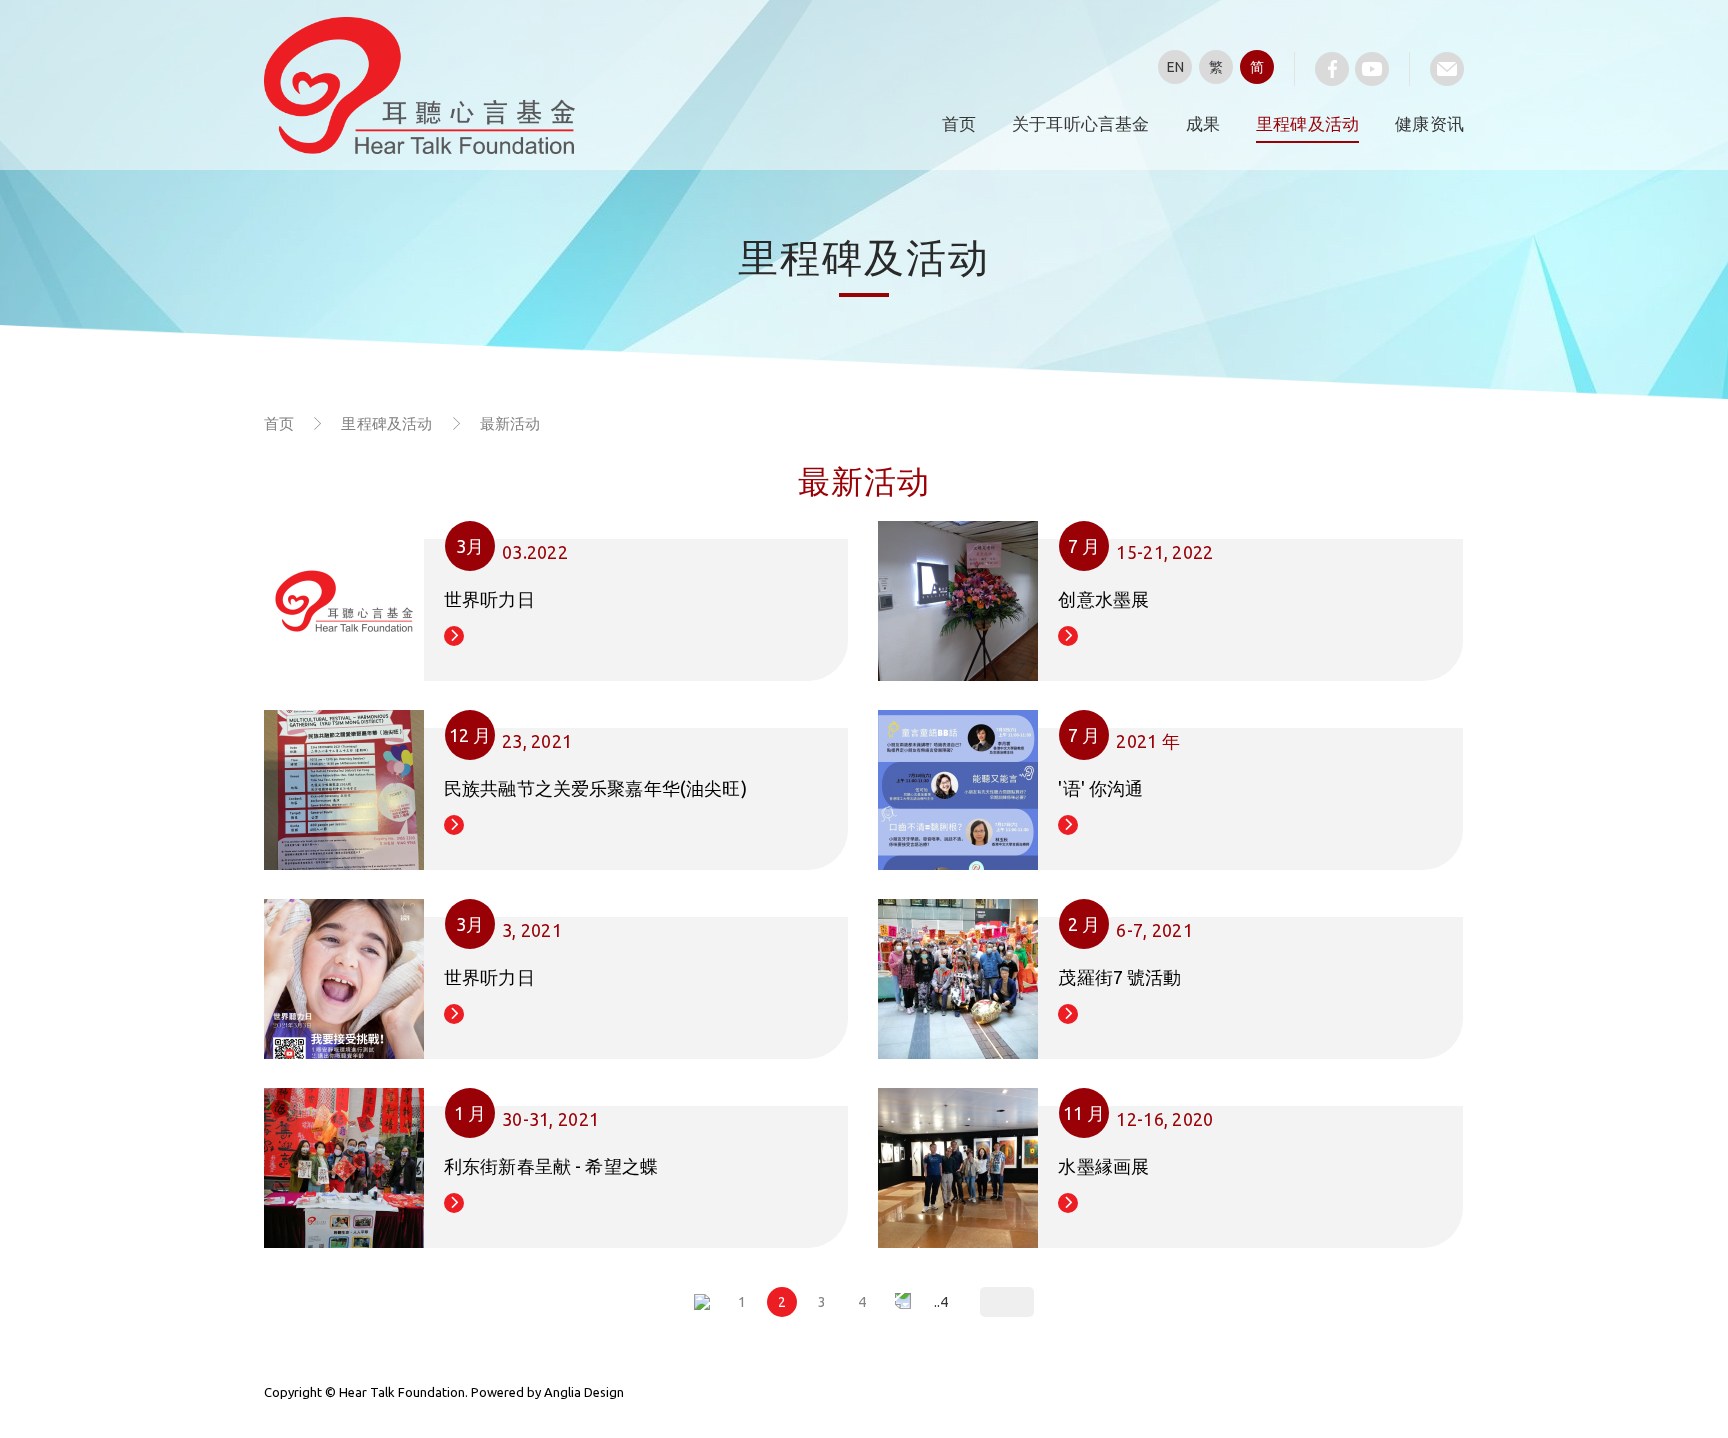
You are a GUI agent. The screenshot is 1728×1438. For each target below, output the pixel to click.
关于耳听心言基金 (1081, 123)
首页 (959, 123)
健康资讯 (1429, 123)
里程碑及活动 (1307, 123)
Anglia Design (584, 1392)
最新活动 (510, 423)
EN (1175, 67)
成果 (1203, 123)
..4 (941, 1302)
